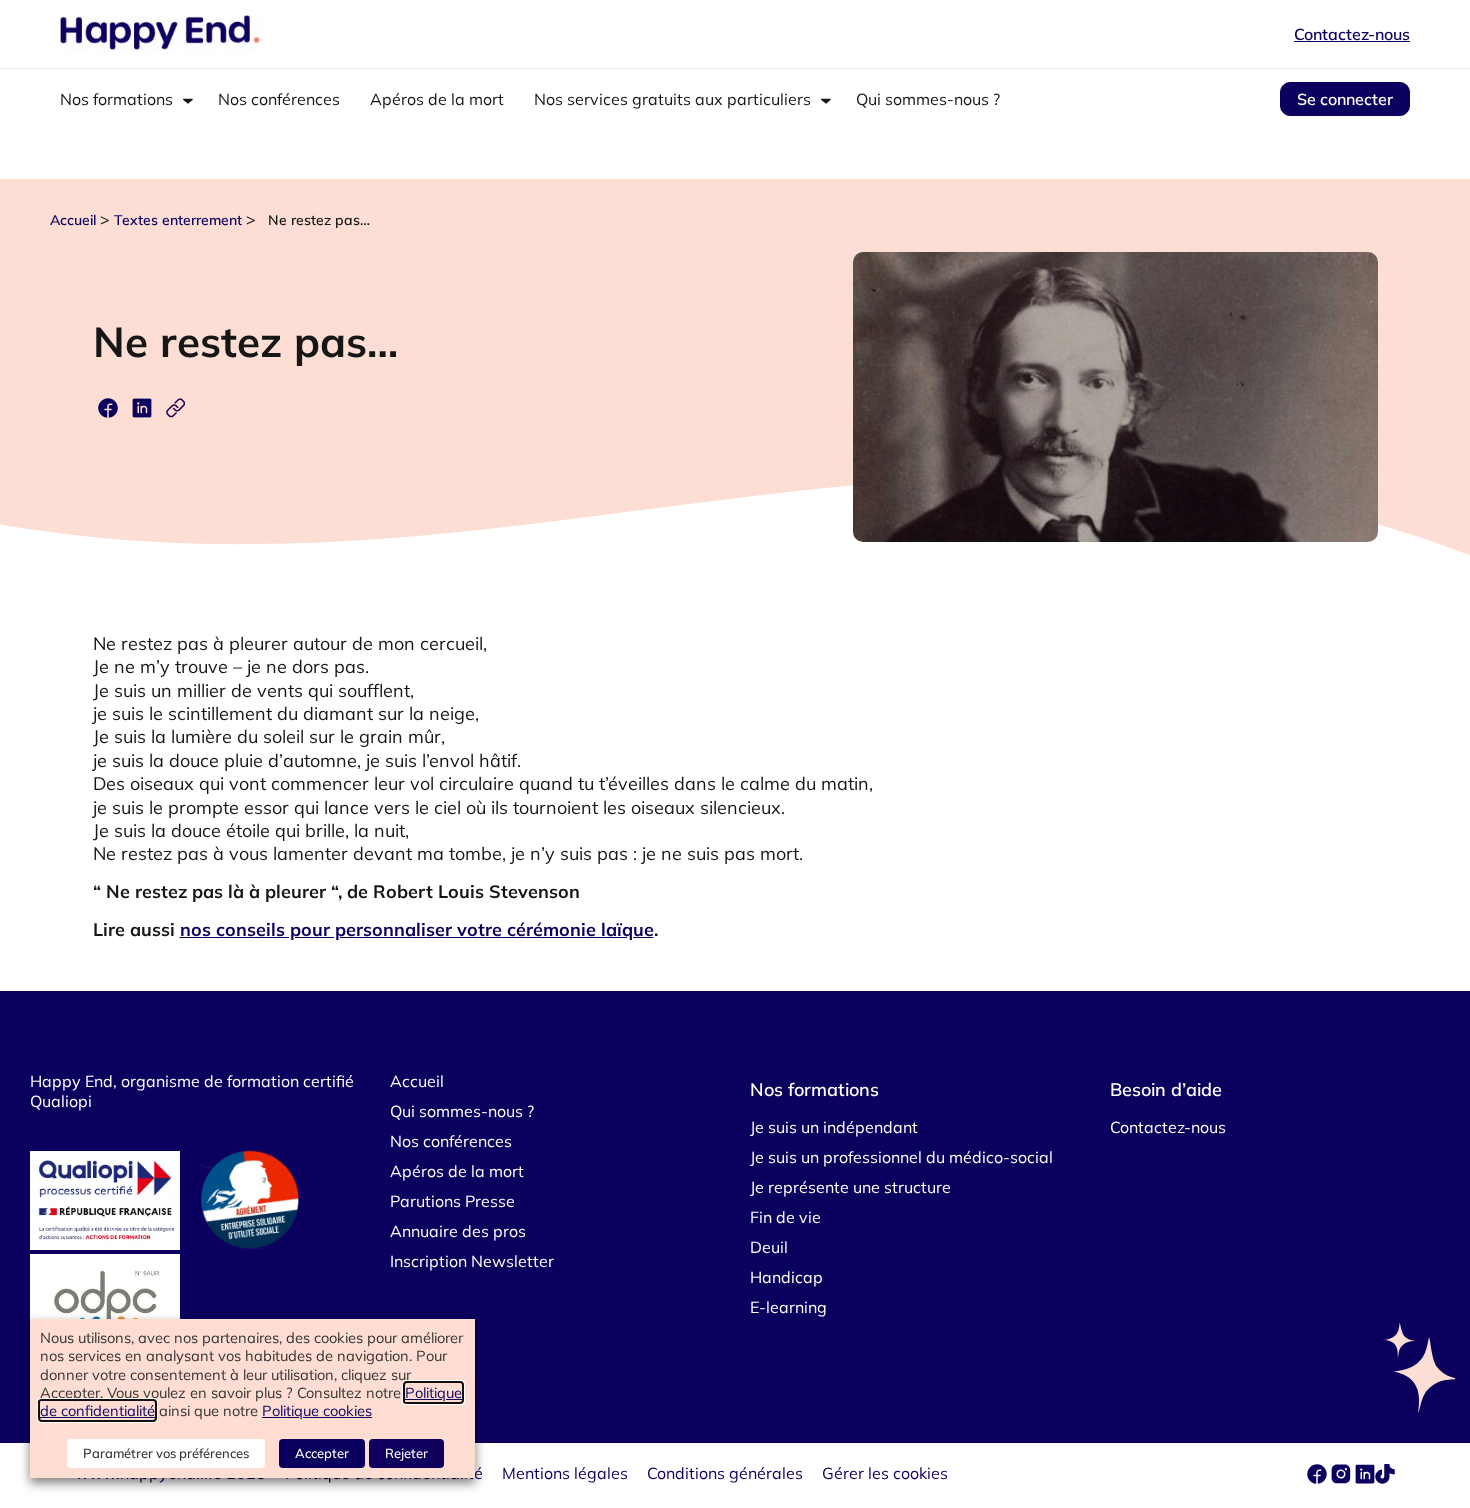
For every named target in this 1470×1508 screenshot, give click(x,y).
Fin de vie (785, 1217)
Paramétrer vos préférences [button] (166, 1453)
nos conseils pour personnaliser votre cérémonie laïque (417, 929)
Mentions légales (565, 1473)
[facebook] (1319, 1478)
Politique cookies (317, 1410)
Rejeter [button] (406, 1453)
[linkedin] (1365, 1478)
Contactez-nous (1352, 34)
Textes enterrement (178, 220)
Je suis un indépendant (834, 1127)
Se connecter (1345, 99)
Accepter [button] (322, 1453)
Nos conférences (279, 99)
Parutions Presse (452, 1201)
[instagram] (1343, 1478)
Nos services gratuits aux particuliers (672, 99)
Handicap (786, 1277)
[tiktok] (1385, 1478)
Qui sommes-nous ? (928, 99)
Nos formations (116, 99)
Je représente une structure (850, 1187)
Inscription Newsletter (472, 1261)
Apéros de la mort (437, 99)
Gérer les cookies (885, 1473)
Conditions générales (725, 1473)
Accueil (73, 220)
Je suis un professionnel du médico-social (901, 1157)
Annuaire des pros (458, 1231)
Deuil (769, 1247)
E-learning (788, 1307)
